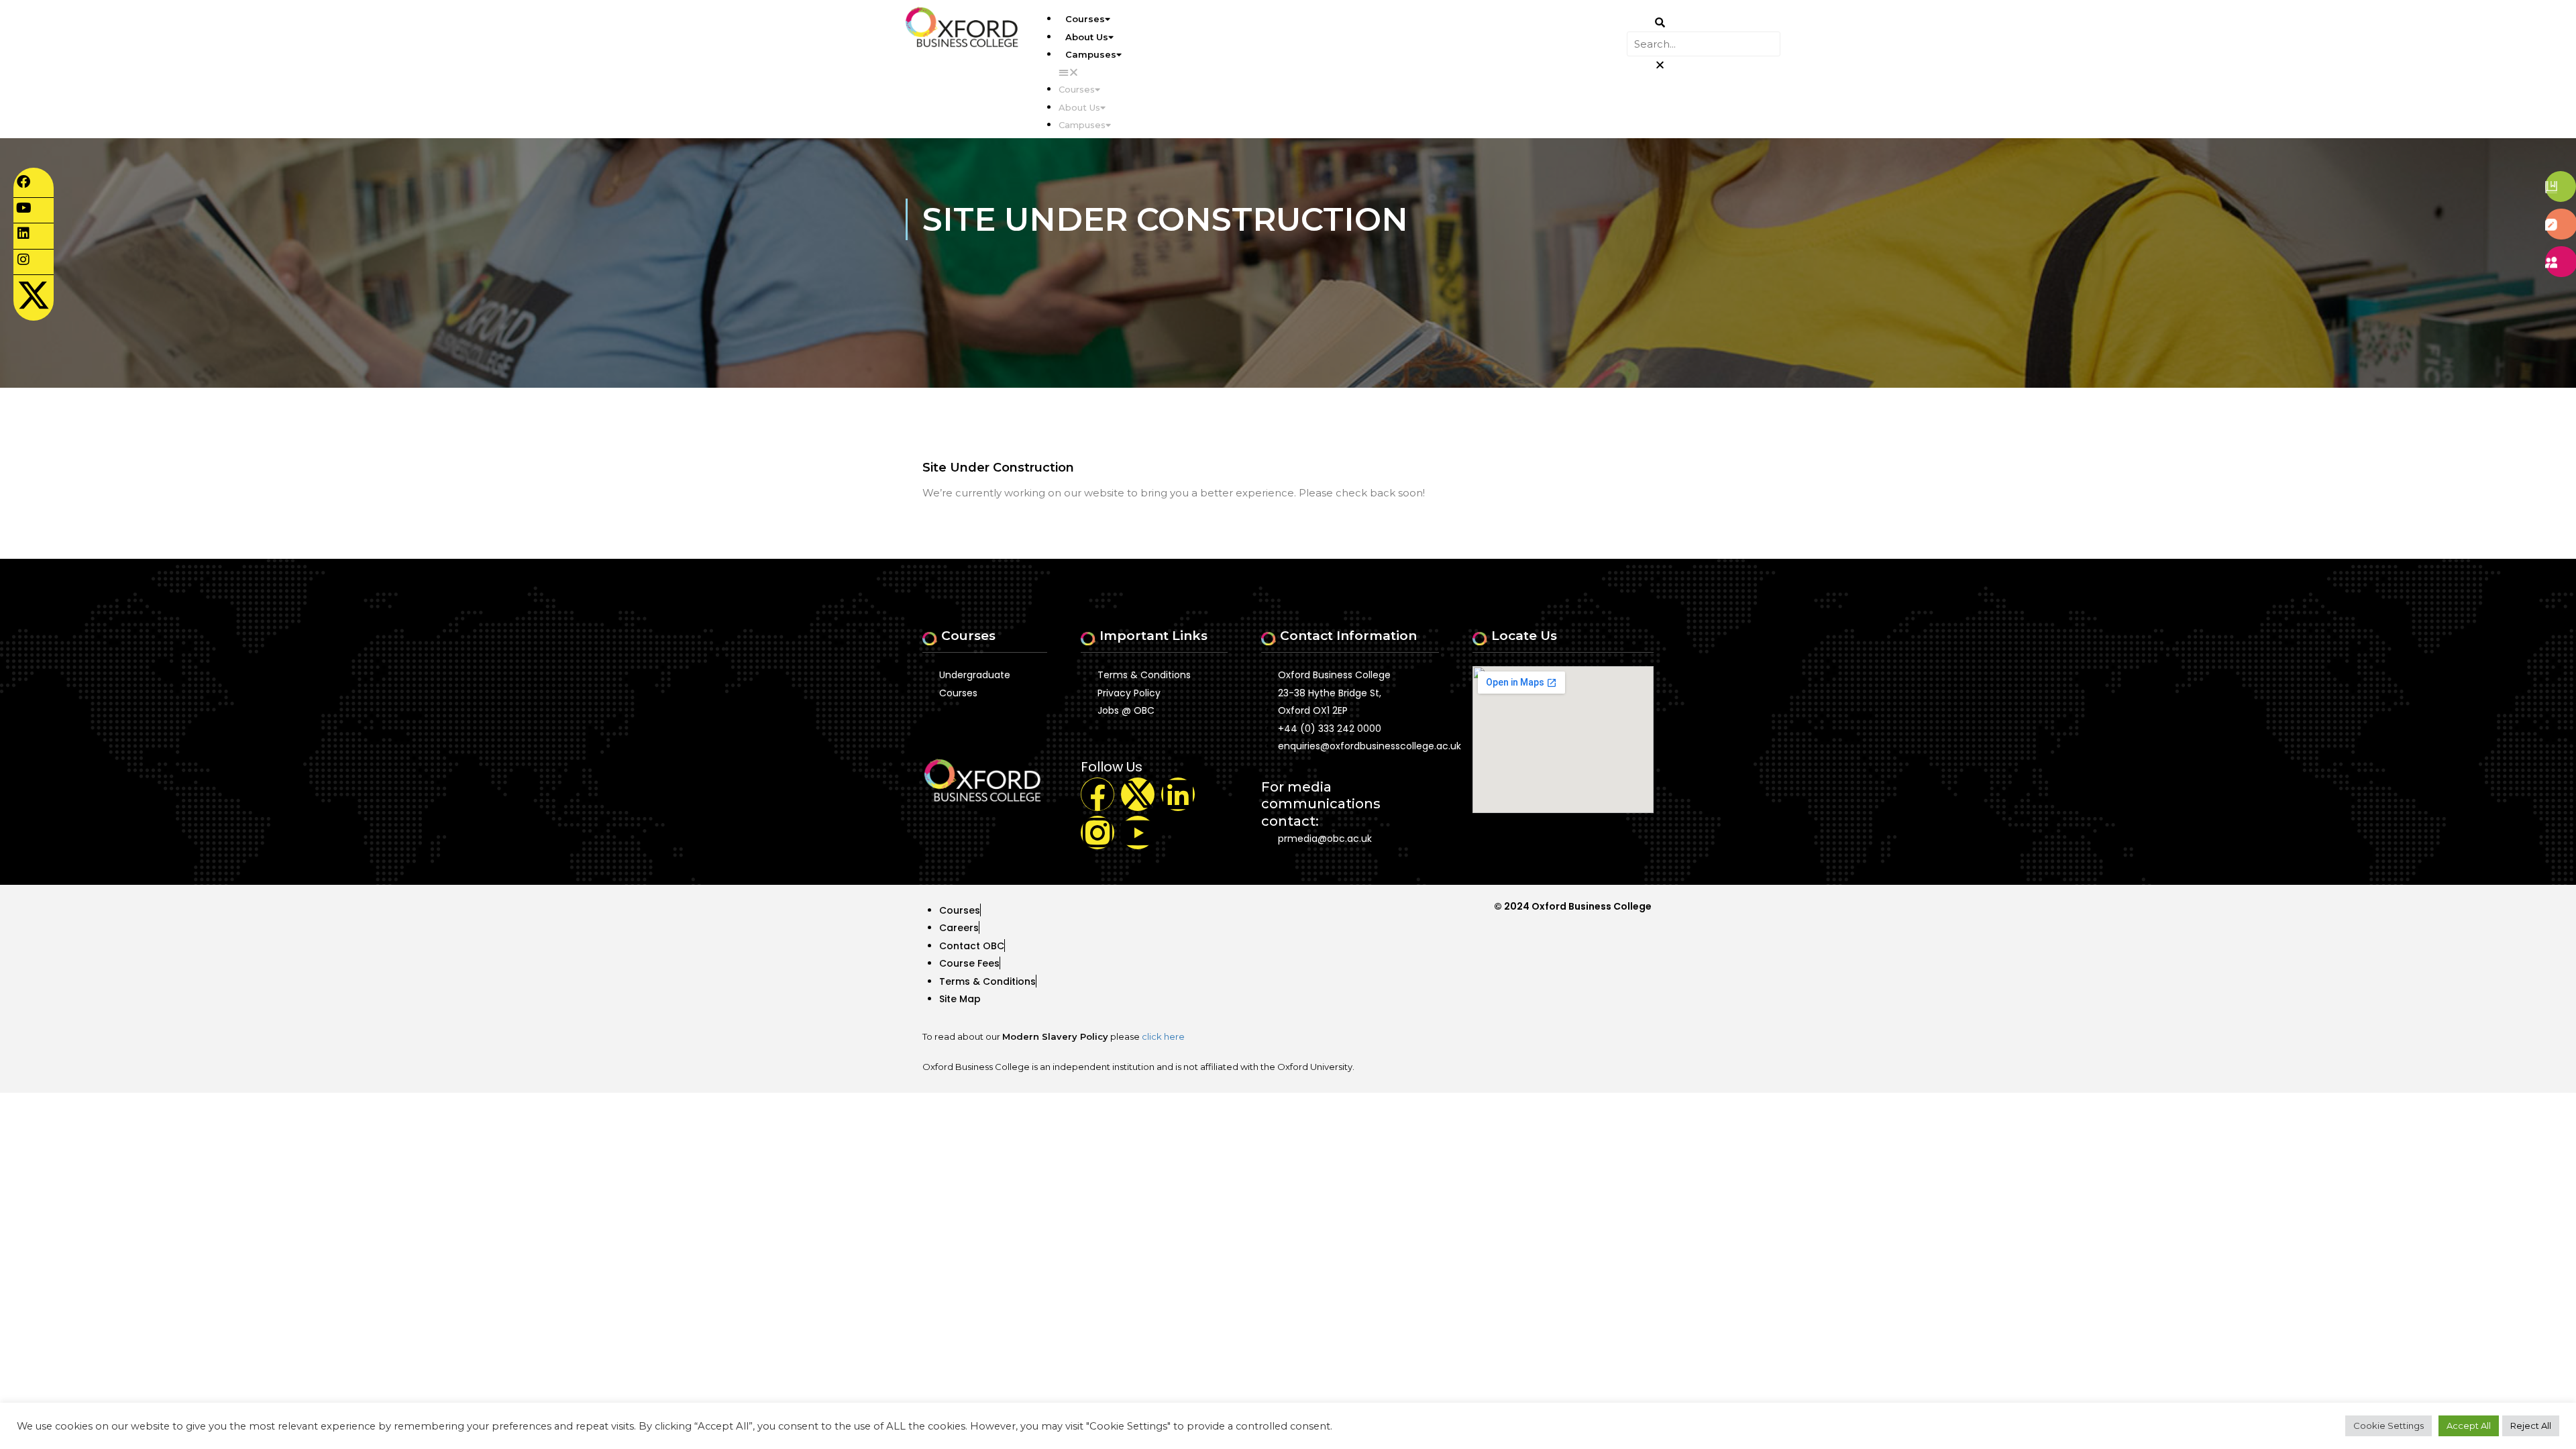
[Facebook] (1097, 794)
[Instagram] (1097, 833)
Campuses (1091, 54)
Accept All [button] (2469, 1426)
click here (1163, 1036)
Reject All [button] (2531, 1426)
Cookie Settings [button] (2389, 1426)
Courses (1085, 19)
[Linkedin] (1178, 794)
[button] (1343, 72)
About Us (1087, 37)
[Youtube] (1138, 833)
